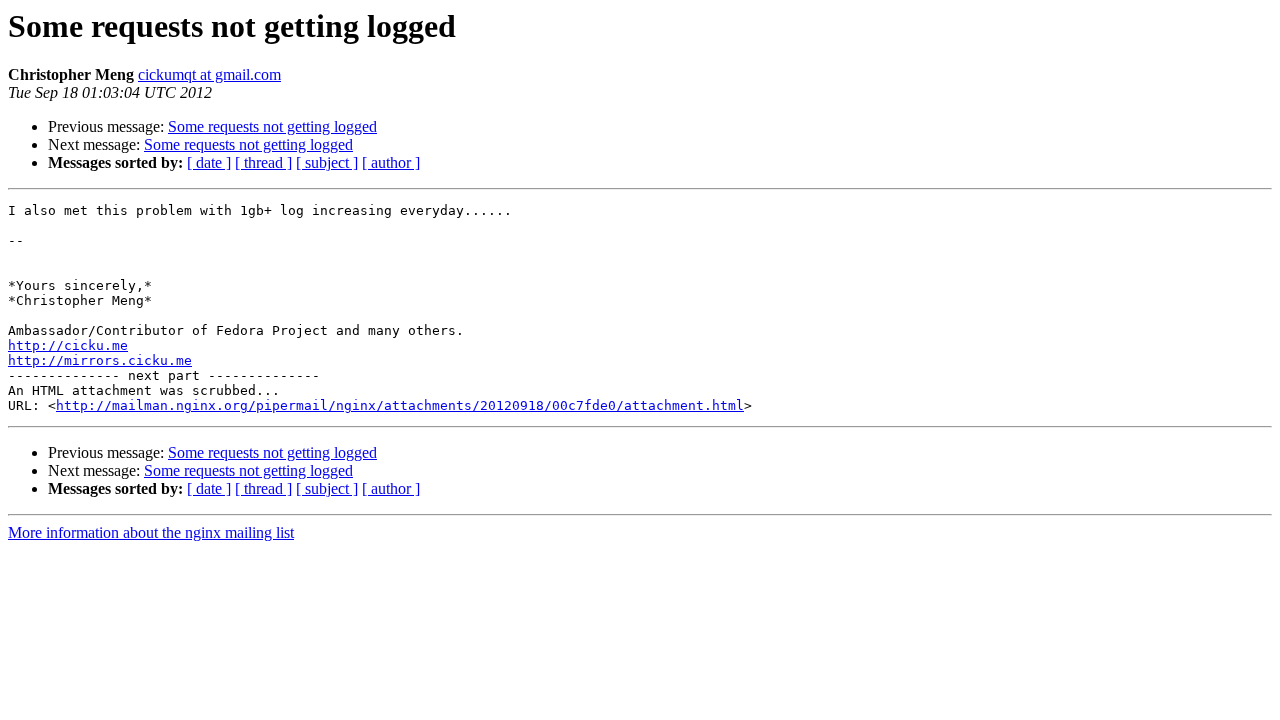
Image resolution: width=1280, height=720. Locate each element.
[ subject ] (327, 162)
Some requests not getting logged (272, 126)
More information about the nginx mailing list (151, 532)
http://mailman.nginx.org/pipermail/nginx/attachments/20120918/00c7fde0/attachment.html (400, 405)
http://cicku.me (68, 345)
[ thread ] (263, 162)
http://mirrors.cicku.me (100, 360)
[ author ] (391, 162)
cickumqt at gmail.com (209, 74)
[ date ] (209, 162)
